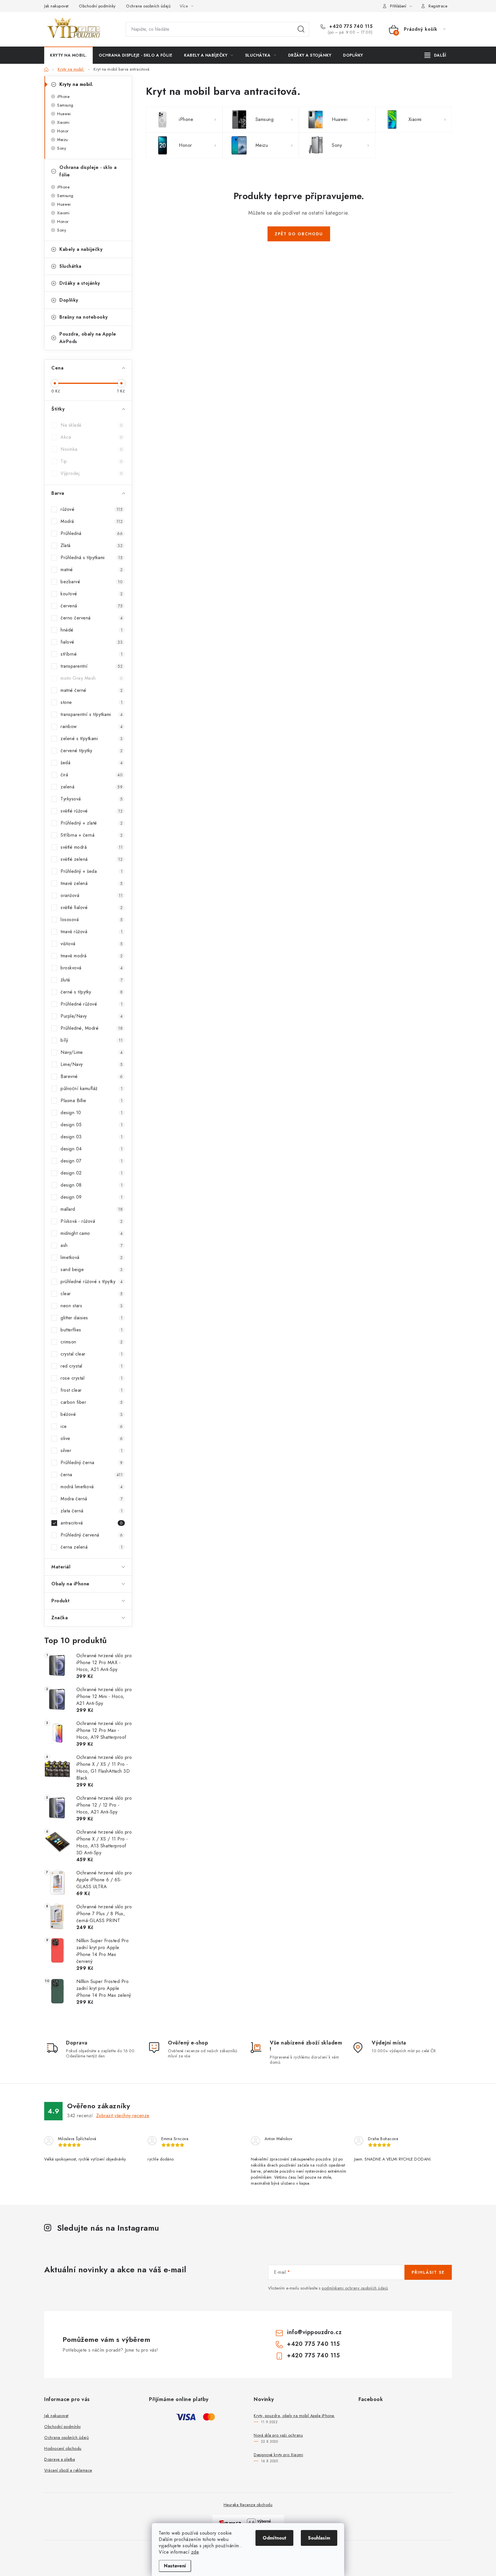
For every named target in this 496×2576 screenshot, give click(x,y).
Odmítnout (274, 2538)
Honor (63, 131)
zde (195, 2552)
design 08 (92, 1185)
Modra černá (92, 1499)
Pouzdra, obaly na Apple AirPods (88, 338)
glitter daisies (92, 1318)
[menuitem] (68, 55)
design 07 (92, 1161)
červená (92, 606)
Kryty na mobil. (76, 84)
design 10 (92, 1113)
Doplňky (69, 300)
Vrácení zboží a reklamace (68, 2470)
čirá (92, 775)
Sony (62, 148)
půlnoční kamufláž (92, 1088)
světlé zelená (92, 859)
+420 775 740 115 (350, 26)
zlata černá (92, 1511)
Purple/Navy (92, 1016)
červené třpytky (92, 751)
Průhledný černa (92, 1463)
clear (92, 1294)
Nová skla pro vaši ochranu (278, 2435)
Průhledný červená (92, 1535)
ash (92, 1245)
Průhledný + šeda (92, 871)
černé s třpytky (92, 992)
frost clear (92, 1390)
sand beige (92, 1269)
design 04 (92, 1149)
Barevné (92, 1076)
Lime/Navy (92, 1064)
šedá (92, 763)
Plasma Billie (92, 1101)
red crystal (92, 1366)
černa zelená (92, 1547)
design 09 (92, 1197)
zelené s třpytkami (92, 739)
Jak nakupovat (56, 6)
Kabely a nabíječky (81, 249)
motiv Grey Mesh (92, 678)
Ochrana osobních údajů (148, 6)
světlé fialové (92, 907)
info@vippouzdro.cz (314, 2332)
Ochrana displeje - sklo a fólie (88, 171)
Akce (92, 437)
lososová (92, 920)
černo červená (92, 618)
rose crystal (92, 1378)
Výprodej (92, 473)
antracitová (92, 1523)
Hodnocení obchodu (63, 2448)
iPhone (63, 97)
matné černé (92, 690)
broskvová (92, 968)
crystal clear (92, 1354)
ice (92, 1426)
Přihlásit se (428, 2272)
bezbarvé (92, 582)
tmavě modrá (92, 956)
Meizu (63, 140)
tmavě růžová (92, 932)
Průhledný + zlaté (92, 823)
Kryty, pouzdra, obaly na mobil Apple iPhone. (294, 2416)
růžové (92, 509)
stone (92, 702)
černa (92, 1475)
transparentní (92, 666)
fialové (92, 642)
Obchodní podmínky (97, 6)
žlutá (92, 980)
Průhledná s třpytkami (92, 558)
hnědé (92, 630)
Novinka (92, 449)
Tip (92, 461)
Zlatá (92, 545)
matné (92, 570)
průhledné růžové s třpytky (92, 1282)
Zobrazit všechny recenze (123, 2116)
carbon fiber (92, 1402)
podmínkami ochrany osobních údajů (355, 2288)
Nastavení (175, 2566)
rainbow (92, 726)
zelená (92, 787)
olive (92, 1438)
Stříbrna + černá (92, 835)
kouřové (92, 594)
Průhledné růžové (92, 1004)
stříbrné (92, 654)
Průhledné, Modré (92, 1028)
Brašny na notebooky (84, 317)
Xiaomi (63, 122)
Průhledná (92, 533)
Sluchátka (70, 266)
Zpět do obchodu (299, 234)
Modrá (92, 521)
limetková (92, 1257)
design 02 (92, 1173)
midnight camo (92, 1233)
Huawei (64, 114)
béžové (92, 1414)
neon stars (92, 1306)
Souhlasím (319, 2538)
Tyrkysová (92, 799)
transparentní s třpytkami (92, 714)
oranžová (92, 895)
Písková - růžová (92, 1221)
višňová (92, 944)
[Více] (435, 55)
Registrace (438, 6)
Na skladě (92, 425)
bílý (92, 1040)
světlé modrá (92, 847)
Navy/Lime (92, 1052)
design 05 (92, 1125)
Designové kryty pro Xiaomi (278, 2455)
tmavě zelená (92, 883)
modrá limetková (92, 1487)
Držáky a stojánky (80, 283)
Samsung (65, 105)
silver (92, 1450)
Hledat (301, 29)
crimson (92, 1342)
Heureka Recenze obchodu (248, 2505)
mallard (92, 1209)
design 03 (92, 1137)
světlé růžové (92, 811)
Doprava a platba (60, 2459)
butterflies (92, 1330)
